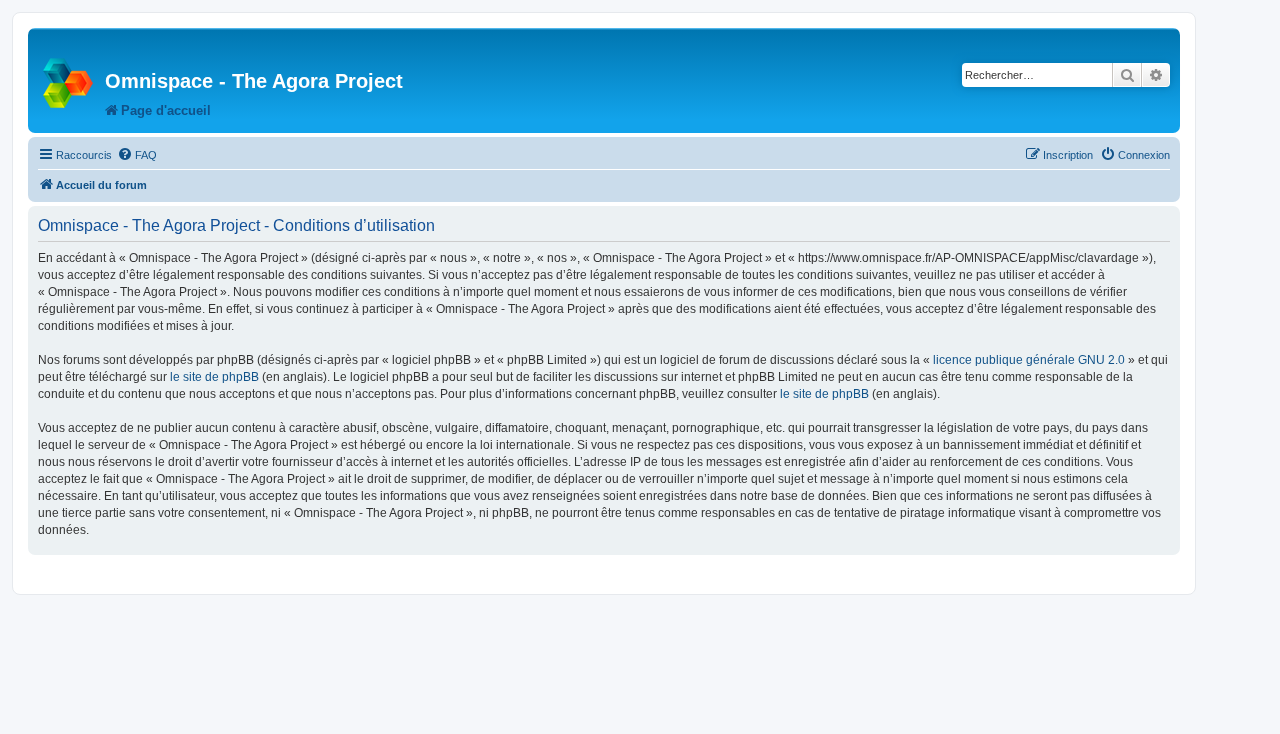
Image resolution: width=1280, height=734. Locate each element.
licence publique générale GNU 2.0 (1029, 360)
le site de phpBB (214, 377)
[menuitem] (137, 155)
